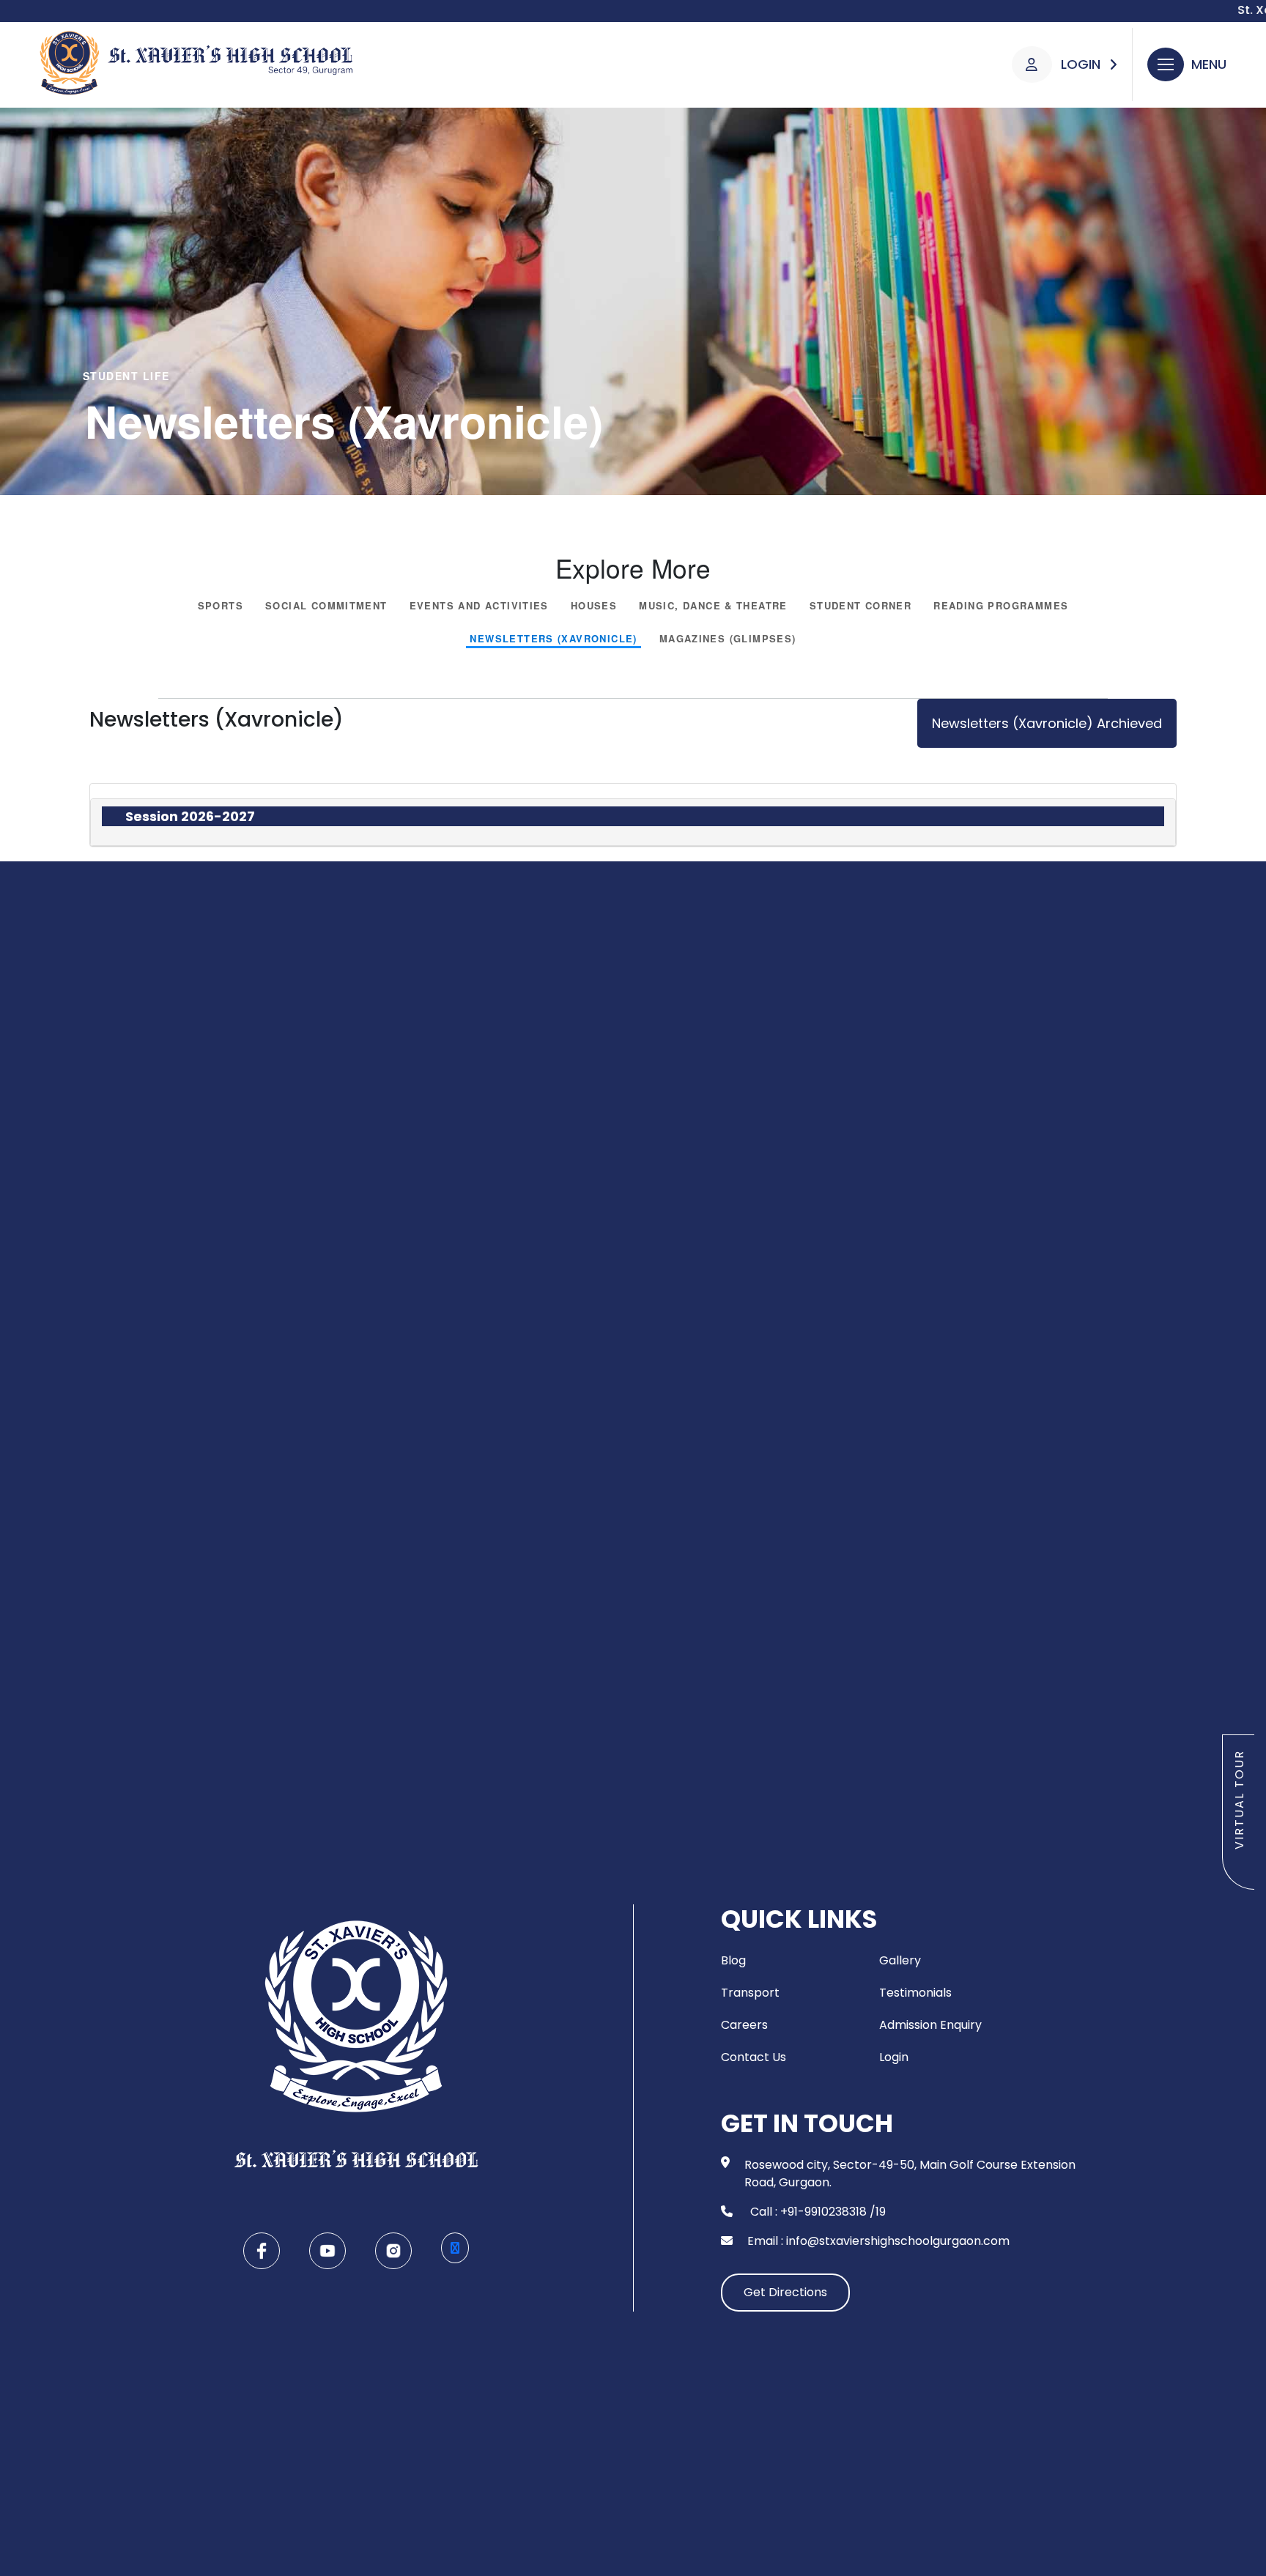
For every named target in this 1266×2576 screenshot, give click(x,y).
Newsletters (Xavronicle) (553, 639)
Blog (733, 1960)
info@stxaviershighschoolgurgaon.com (898, 2241)
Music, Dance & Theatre (713, 606)
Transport (750, 1993)
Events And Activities (479, 606)
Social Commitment (326, 606)
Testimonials (915, 1993)
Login (894, 2057)
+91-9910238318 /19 (833, 2212)
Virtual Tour (1239, 1800)
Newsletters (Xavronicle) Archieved (1047, 723)
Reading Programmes (1001, 606)
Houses (594, 606)
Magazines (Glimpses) (728, 639)
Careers (744, 2025)
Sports (221, 606)
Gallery (900, 1960)
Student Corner (860, 606)
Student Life (126, 376)
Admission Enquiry (930, 2025)
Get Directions (785, 2292)
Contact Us (754, 2057)
